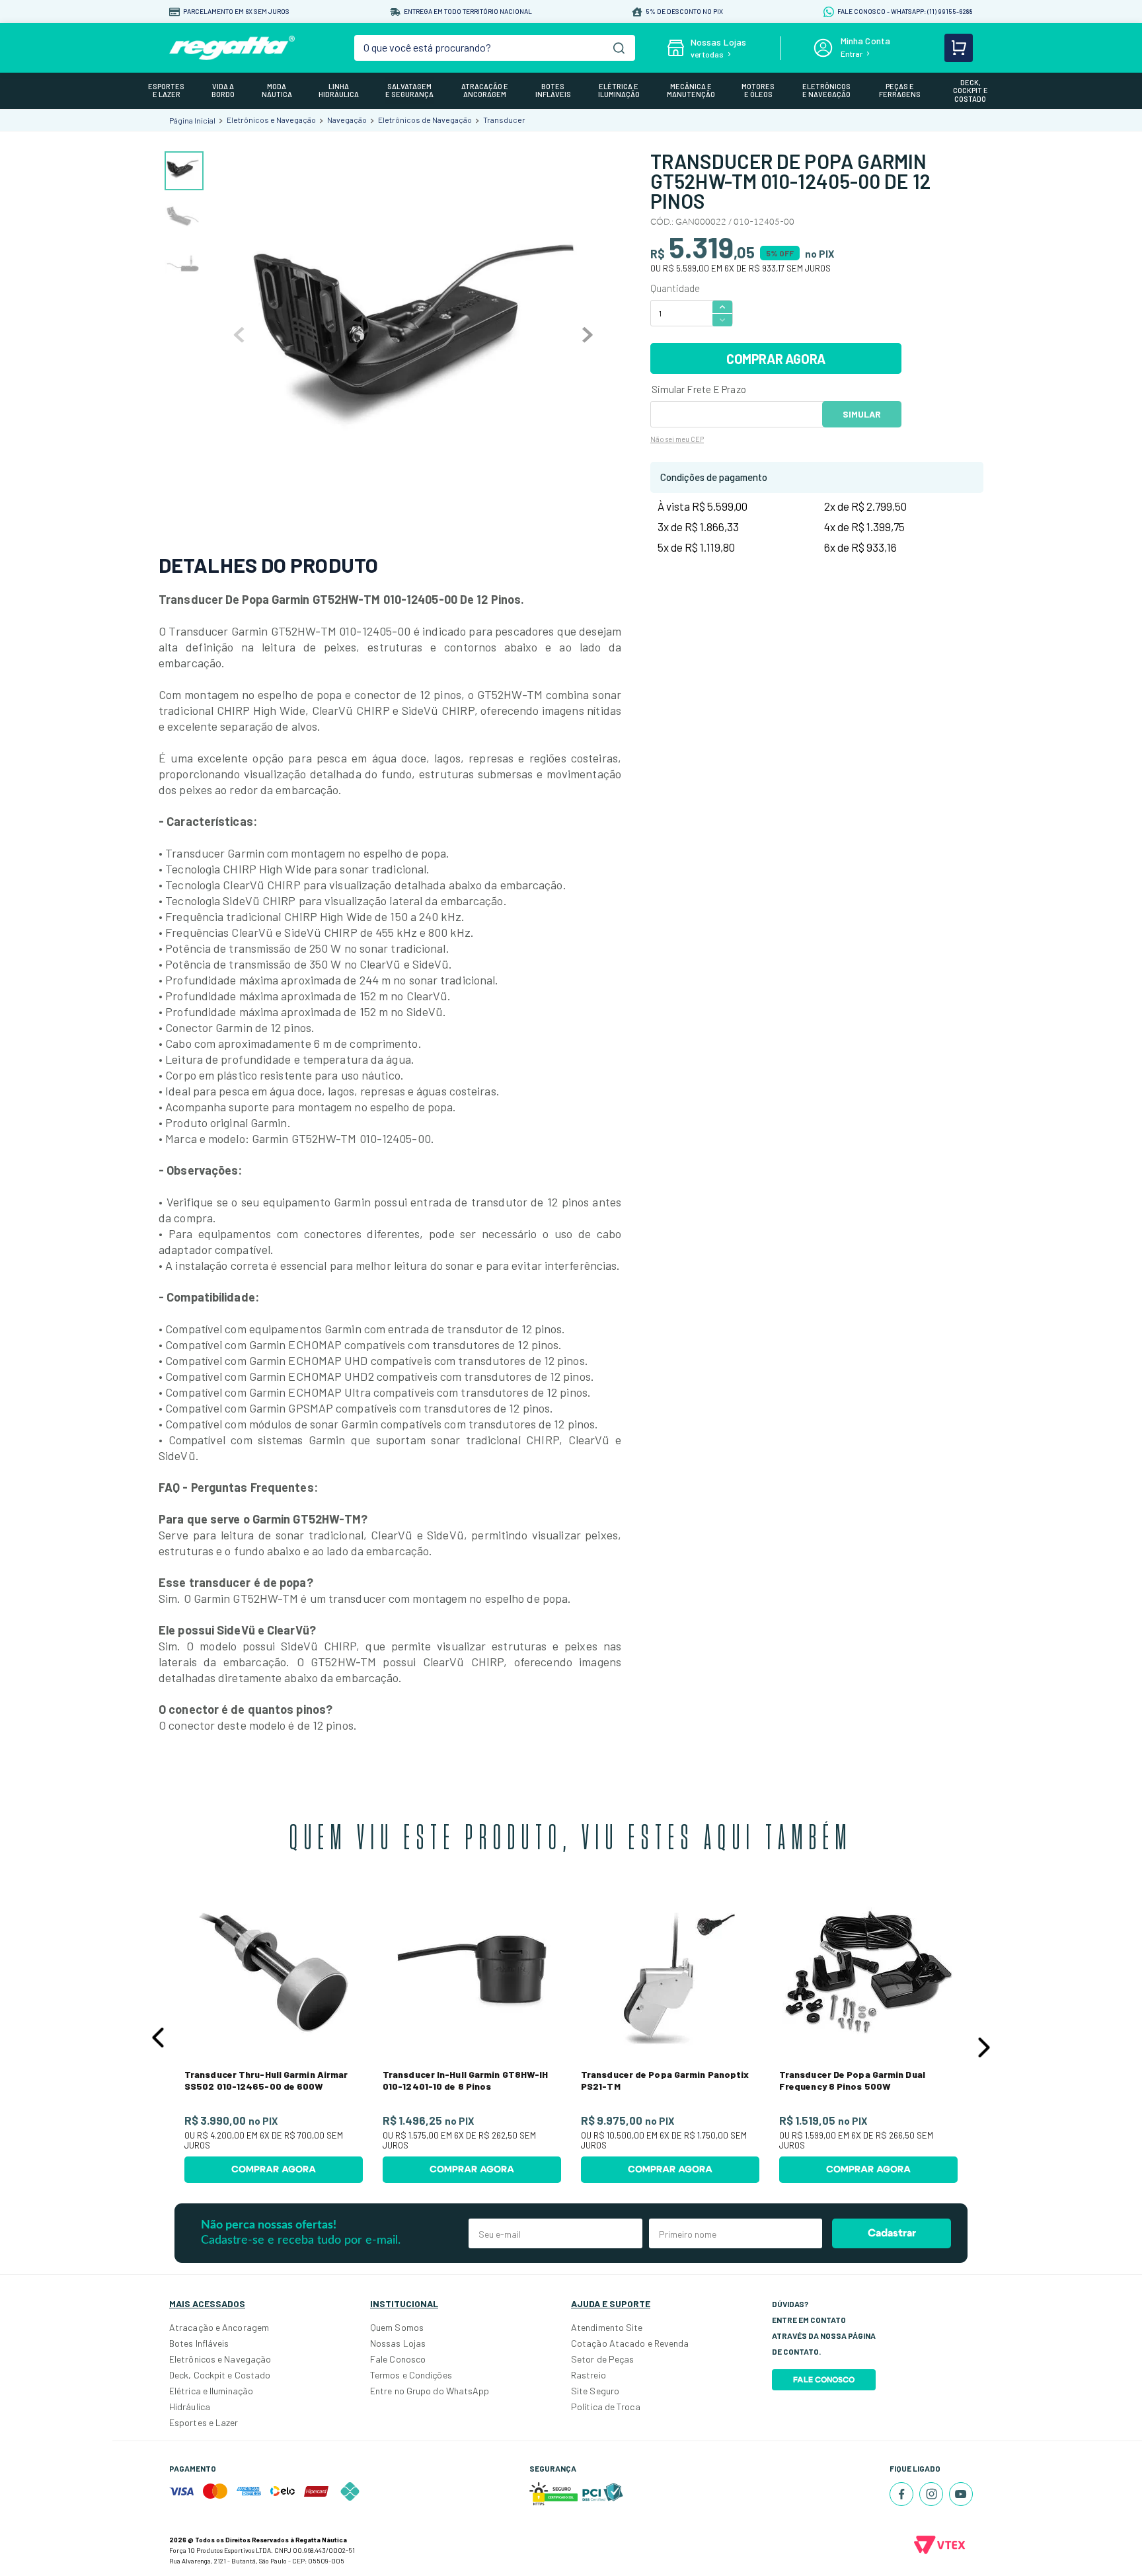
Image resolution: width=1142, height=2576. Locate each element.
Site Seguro (595, 2391)
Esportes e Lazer (204, 2422)
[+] (722, 306)
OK (862, 414)
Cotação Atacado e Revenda (630, 2343)
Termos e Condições (411, 2375)
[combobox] (495, 48)
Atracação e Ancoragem (219, 2327)
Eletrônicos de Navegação (425, 120)
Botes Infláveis (199, 2343)
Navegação (347, 120)
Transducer (504, 120)
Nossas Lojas (398, 2343)
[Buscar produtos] (619, 48)
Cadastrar (892, 2233)
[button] (158, 2038)
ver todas (707, 54)
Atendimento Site (607, 2327)
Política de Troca (606, 2407)
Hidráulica (190, 2407)
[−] (722, 320)
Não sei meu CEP (677, 439)
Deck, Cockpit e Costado (220, 2375)
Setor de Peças (602, 2359)
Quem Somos (397, 2327)
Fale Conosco (398, 2359)
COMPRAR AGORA (776, 359)
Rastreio (589, 2375)
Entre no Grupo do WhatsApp (430, 2391)
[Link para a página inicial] (192, 120)
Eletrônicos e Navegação (271, 120)
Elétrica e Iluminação (211, 2391)
